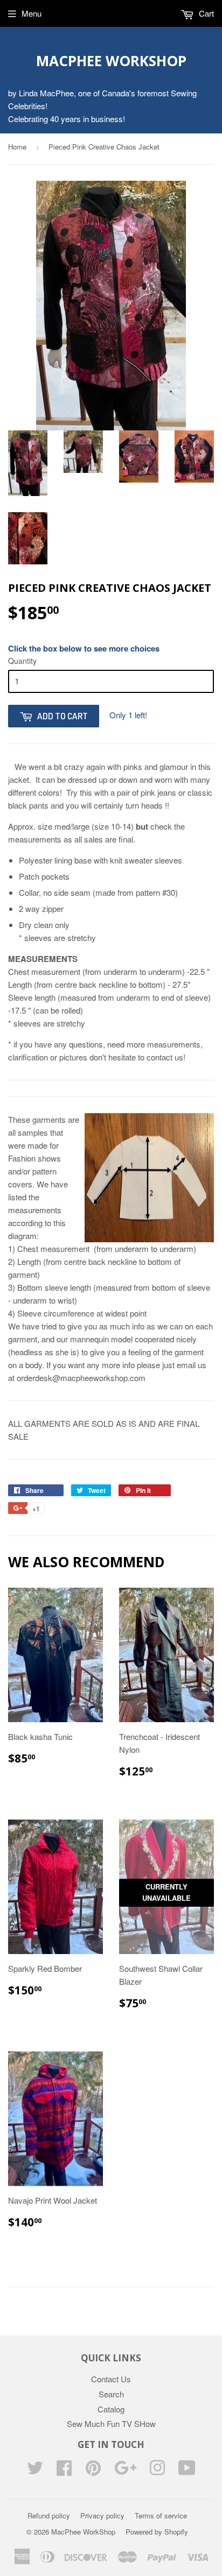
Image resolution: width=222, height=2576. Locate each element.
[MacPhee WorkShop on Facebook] (64, 2471)
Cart (205, 13)
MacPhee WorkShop (111, 61)
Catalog (111, 2409)
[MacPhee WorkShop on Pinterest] (93, 2471)
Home (17, 147)
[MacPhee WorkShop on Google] (125, 2471)
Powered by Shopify (157, 2532)
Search (111, 2394)
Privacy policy (102, 2515)
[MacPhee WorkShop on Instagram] (157, 2471)
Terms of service (161, 2515)
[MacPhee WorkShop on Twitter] (35, 2471)
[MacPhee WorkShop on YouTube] (187, 2471)
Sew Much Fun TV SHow (111, 2423)
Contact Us (111, 2379)
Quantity (22, 661)
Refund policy (49, 2515)
